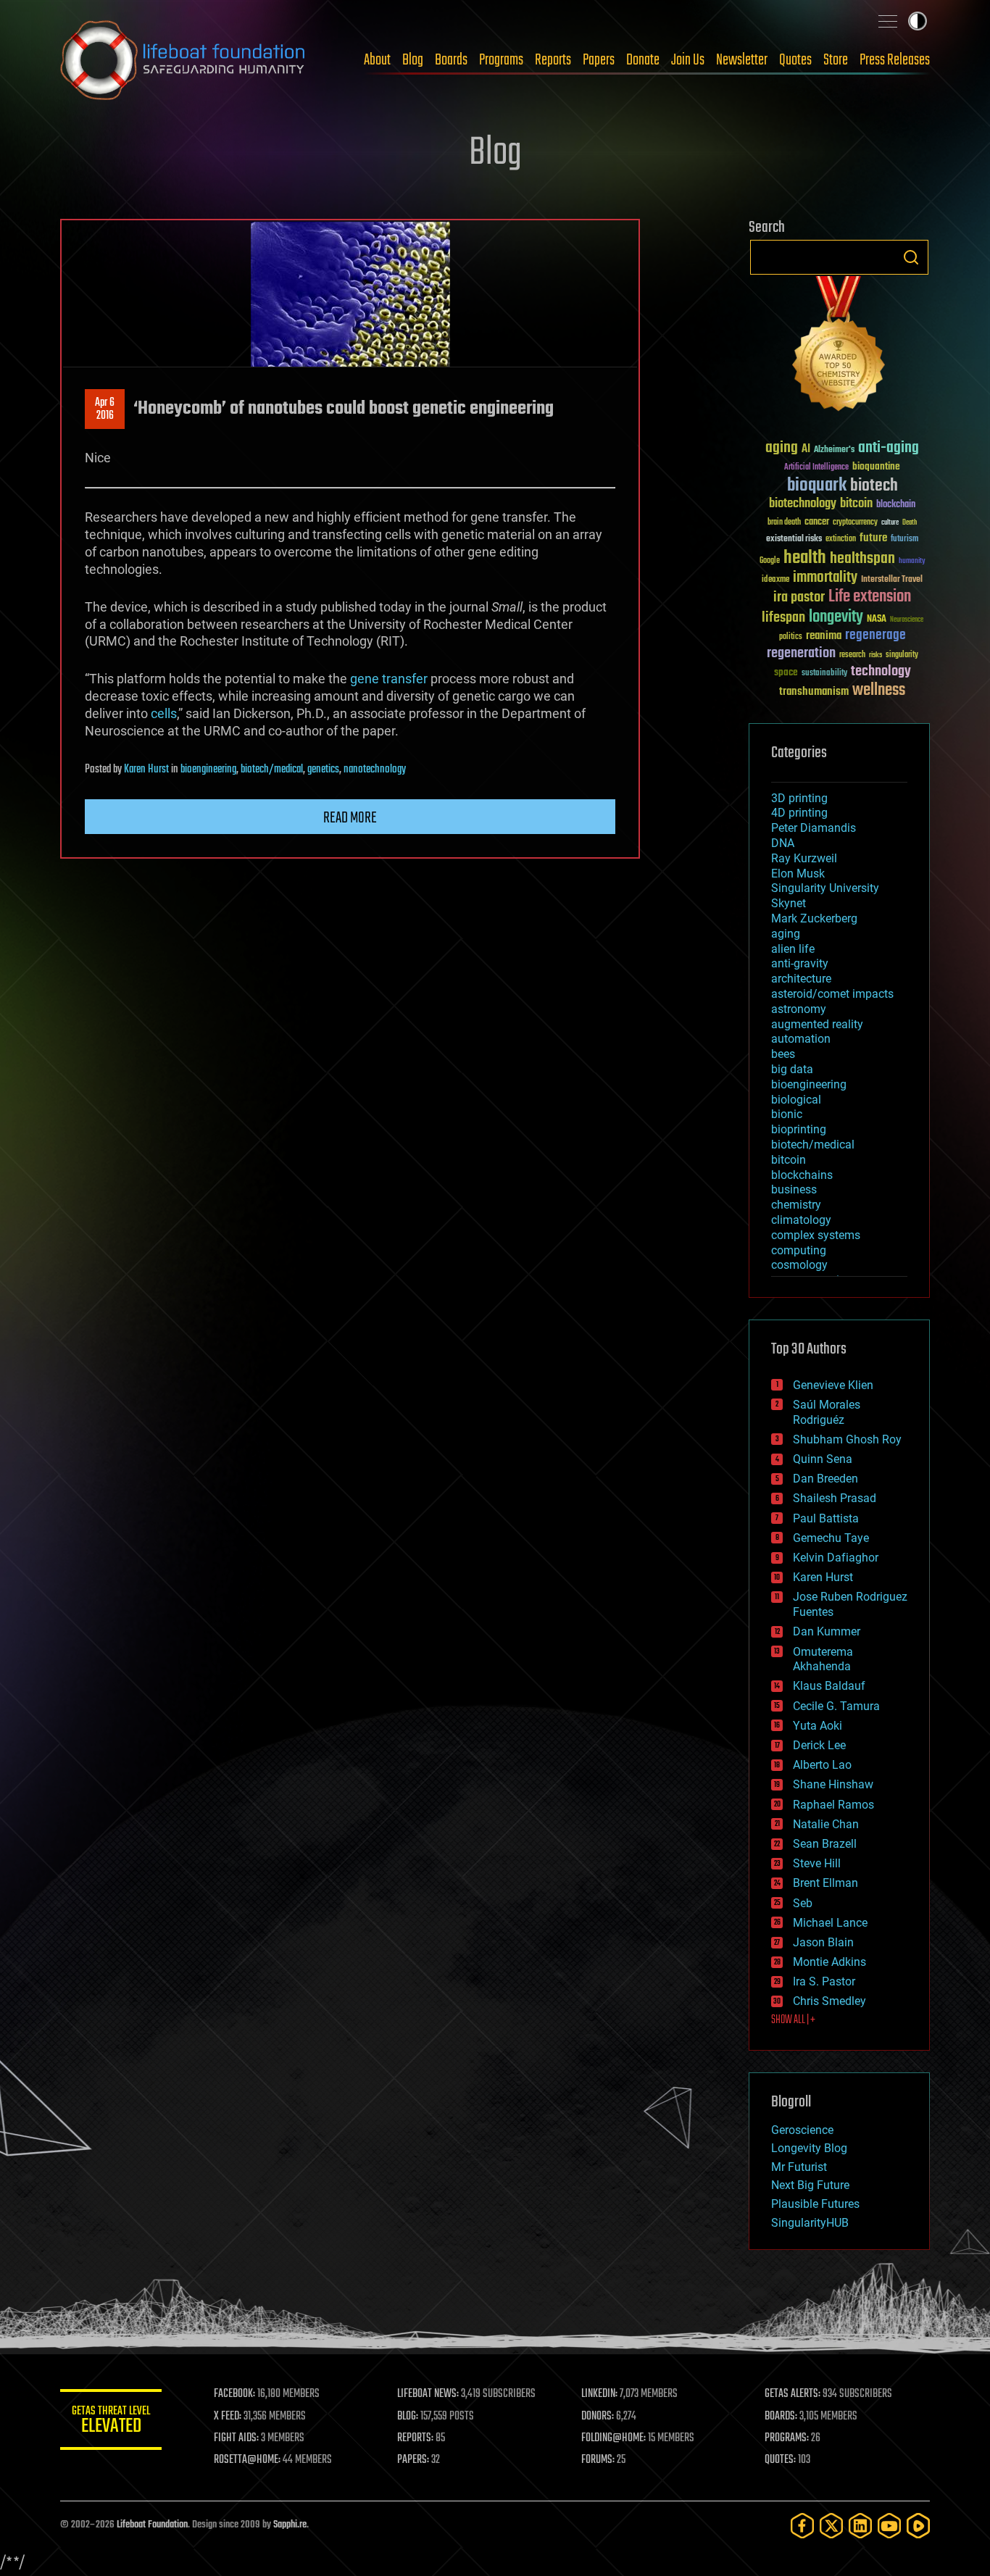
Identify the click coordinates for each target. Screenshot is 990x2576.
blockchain (896, 505)
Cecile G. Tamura (836, 1706)
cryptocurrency (855, 523)
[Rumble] (918, 2526)
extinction (841, 539)
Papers (599, 60)
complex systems (816, 1235)
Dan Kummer (827, 1631)
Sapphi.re (290, 2525)
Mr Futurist (799, 2167)
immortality (825, 578)
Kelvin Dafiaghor (836, 1558)
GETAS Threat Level (111, 2422)
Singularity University (825, 888)
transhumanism (814, 692)
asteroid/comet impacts (832, 994)
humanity (912, 562)
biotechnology (803, 504)
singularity (902, 655)
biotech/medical (272, 770)
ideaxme (775, 580)
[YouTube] (889, 2526)
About (377, 60)
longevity (836, 617)
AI (806, 450)
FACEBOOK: (234, 2394)
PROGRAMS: (787, 2438)
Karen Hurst (146, 770)
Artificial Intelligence (816, 468)
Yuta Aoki (818, 1726)
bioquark (817, 486)
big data (792, 1069)
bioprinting (799, 1129)
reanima (824, 636)
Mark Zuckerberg (814, 918)
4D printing (799, 813)
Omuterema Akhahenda (823, 1659)
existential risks (794, 539)
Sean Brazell (825, 1844)
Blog (413, 60)
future (873, 538)
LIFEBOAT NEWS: (428, 2394)
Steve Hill (817, 1863)
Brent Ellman (825, 1883)
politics (791, 637)
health (805, 558)
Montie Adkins (829, 1962)
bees (783, 1054)
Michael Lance (830, 1923)
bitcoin (856, 504)
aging (782, 448)
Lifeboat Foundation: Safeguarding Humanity (183, 60)
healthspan (862, 559)
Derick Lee (819, 1745)
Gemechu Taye (831, 1538)
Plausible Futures (815, 2204)
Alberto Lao (822, 1765)
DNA (783, 843)
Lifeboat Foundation (152, 2525)
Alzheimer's (834, 450)
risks (875, 655)
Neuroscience (907, 621)
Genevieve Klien (833, 1385)
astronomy (799, 1009)
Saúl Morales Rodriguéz (827, 1412)
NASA (877, 620)
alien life (793, 949)
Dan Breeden (825, 1479)
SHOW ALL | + (793, 2020)
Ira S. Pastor (824, 1981)
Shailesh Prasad (835, 1498)
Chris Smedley (829, 2001)
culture (890, 523)
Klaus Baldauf (829, 1686)
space (786, 672)
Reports (553, 60)
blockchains (802, 1175)
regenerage (875, 635)
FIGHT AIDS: (236, 2438)
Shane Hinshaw (833, 1784)
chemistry (796, 1205)
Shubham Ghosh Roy (847, 1439)
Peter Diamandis (814, 828)
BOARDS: (781, 2417)
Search (911, 257)
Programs (501, 60)
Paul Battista (826, 1518)
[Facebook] (802, 2526)
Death (910, 523)
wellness (879, 691)
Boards (451, 60)
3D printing (799, 798)
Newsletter (742, 60)
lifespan (783, 618)
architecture (801, 979)
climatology (801, 1220)
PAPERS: (413, 2460)
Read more (350, 818)
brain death (784, 523)
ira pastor (799, 597)
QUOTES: (780, 2460)
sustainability (824, 674)
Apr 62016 (105, 409)
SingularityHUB (810, 2223)
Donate (643, 60)
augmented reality (817, 1024)
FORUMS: (598, 2460)
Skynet (789, 903)
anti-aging (889, 448)
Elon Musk (798, 874)
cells (164, 713)
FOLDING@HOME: (613, 2438)
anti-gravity (800, 963)
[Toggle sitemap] (888, 21)
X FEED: (228, 2417)
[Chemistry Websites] (839, 347)
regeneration (801, 653)
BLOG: (408, 2417)
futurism (904, 540)
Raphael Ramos (833, 1805)
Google (770, 561)
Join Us (688, 60)
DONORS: (598, 2417)
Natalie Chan (826, 1824)
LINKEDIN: (599, 2394)
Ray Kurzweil (804, 858)
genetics (323, 770)
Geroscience (802, 2130)
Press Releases (895, 60)
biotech (874, 486)
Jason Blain (823, 1942)
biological (796, 1100)
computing (799, 1250)
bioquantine (876, 466)
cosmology (799, 1265)
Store (836, 60)
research (852, 655)
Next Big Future (810, 2185)
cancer (817, 522)
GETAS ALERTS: (793, 2394)
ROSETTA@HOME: (247, 2460)
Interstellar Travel (892, 580)
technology (881, 672)
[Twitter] (831, 2526)
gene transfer (389, 679)
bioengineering (208, 770)
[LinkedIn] (860, 2526)
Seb (803, 1903)
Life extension (870, 597)
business (794, 1189)
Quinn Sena (823, 1459)
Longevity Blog (809, 2148)
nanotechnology (375, 770)
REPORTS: (415, 2438)
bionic (787, 1114)
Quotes (795, 60)
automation (801, 1039)
